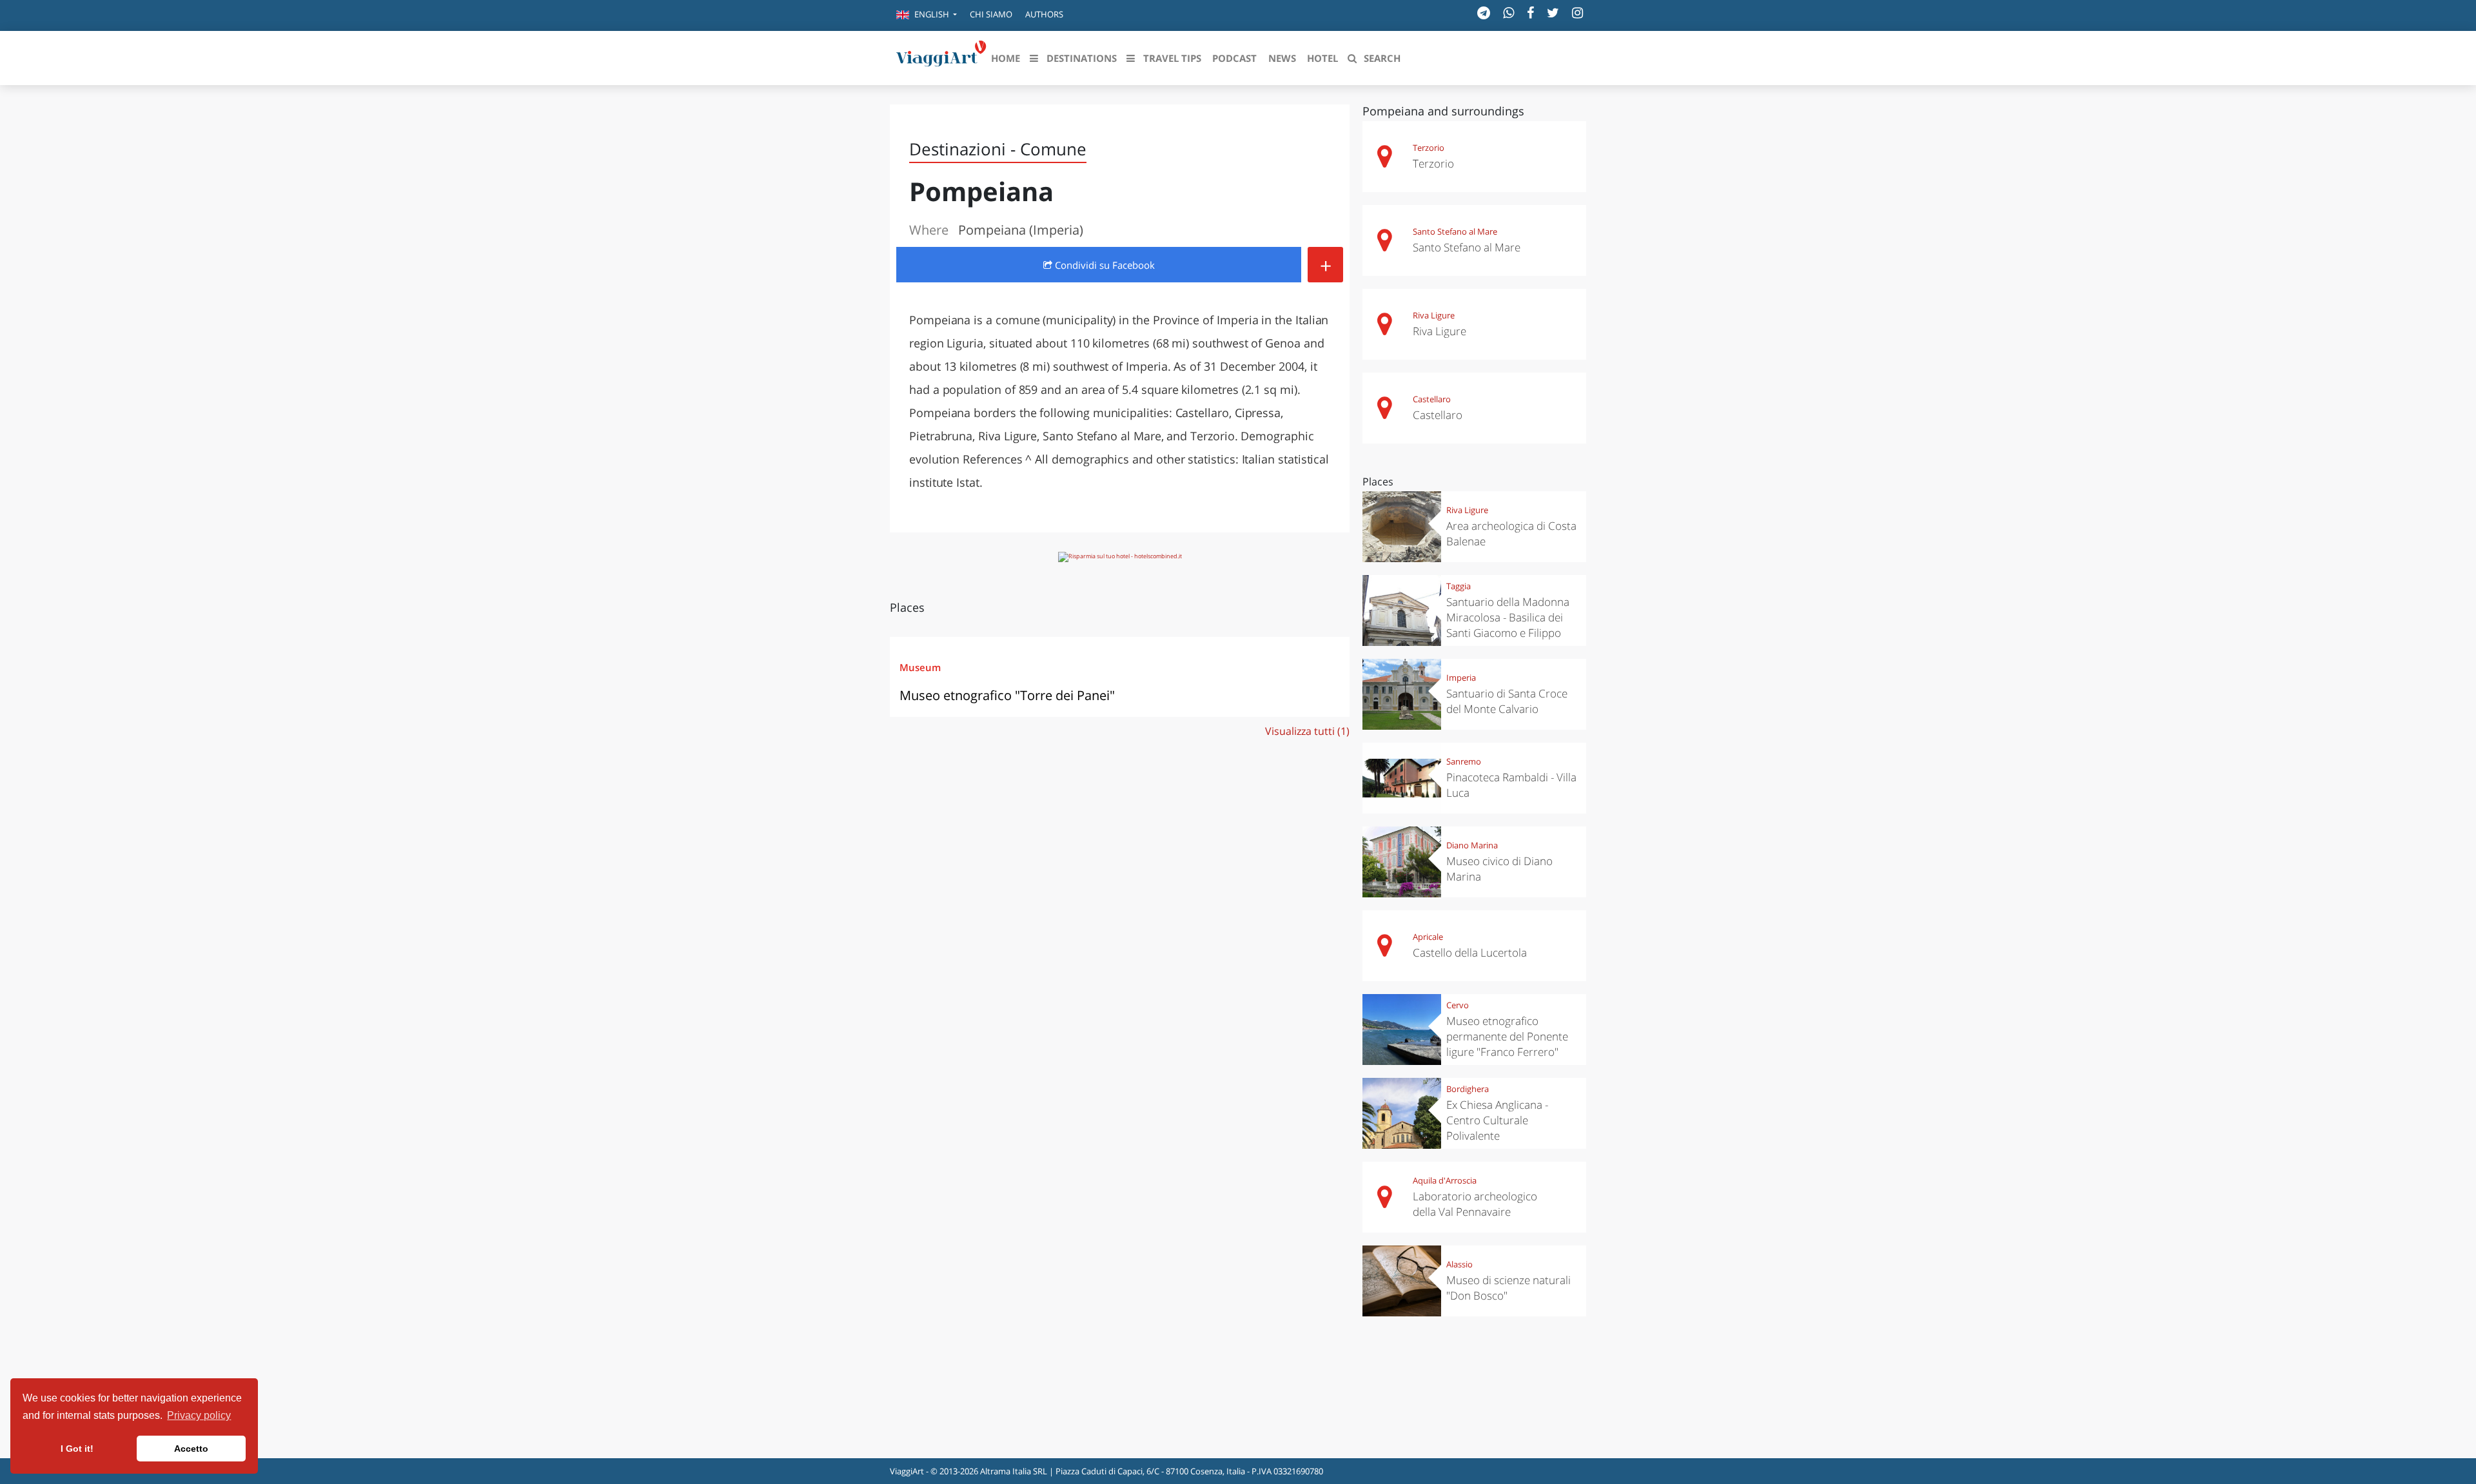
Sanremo (1464, 761)
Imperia (1461, 678)
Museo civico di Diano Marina (1499, 869)
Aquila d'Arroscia (1445, 1180)
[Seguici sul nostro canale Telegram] (1484, 13)
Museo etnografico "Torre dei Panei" (1007, 695)
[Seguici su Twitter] (1553, 13)
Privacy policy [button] (199, 1415)
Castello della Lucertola (1470, 952)
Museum (920, 667)
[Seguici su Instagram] (1577, 13)
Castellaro (1432, 399)
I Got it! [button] (77, 1449)
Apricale (1428, 937)
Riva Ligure (1434, 315)
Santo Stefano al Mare (1455, 231)
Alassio (1459, 1264)
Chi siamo (991, 14)
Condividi (1104, 265)
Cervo (1458, 1005)
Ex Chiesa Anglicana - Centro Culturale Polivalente (1497, 1120)
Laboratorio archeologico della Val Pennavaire (1475, 1204)
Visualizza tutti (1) (1307, 731)
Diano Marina (1472, 845)
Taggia (1459, 586)
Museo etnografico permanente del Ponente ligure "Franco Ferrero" (1507, 1036)
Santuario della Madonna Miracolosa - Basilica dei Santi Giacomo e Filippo (1508, 617)
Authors (1044, 14)
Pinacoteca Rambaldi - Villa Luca (1511, 785)
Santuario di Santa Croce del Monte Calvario (1507, 701)
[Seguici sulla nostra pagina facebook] (1530, 13)
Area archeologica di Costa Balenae (1511, 533)
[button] (927, 15)
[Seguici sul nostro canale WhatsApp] (1508, 13)
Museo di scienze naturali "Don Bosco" (1508, 1288)
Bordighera (1468, 1089)
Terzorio (1429, 148)
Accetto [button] (191, 1449)
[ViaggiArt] (941, 57)
